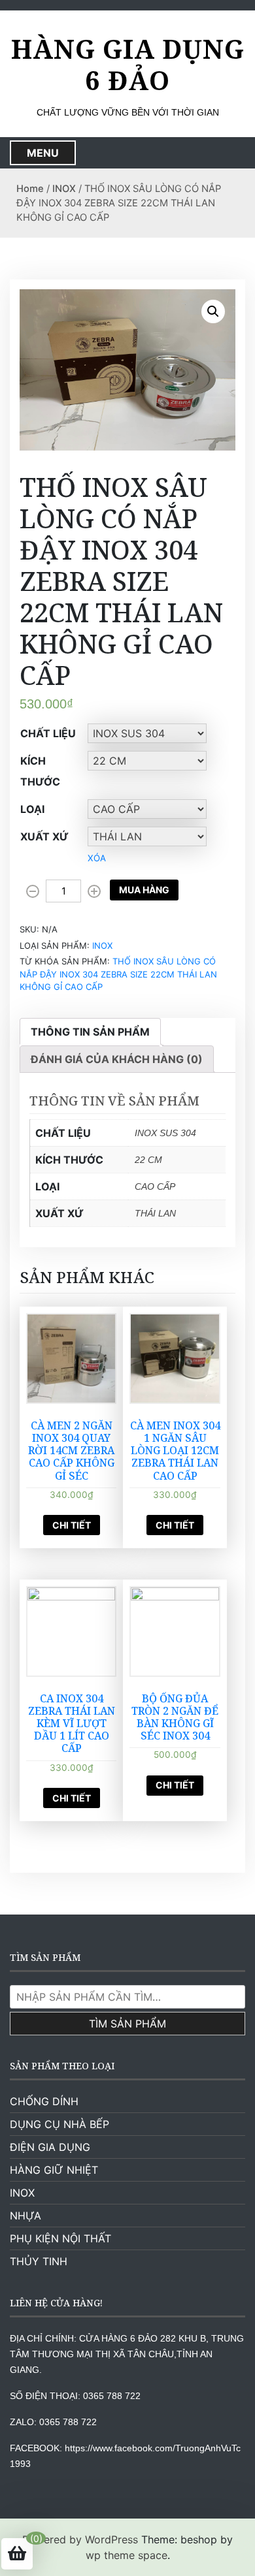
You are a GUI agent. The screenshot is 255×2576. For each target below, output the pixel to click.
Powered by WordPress (80, 2539)
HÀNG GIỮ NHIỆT (54, 2170)
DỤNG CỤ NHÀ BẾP (59, 2124)
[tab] (90, 1032)
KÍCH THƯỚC (40, 771)
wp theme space (127, 2555)
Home (30, 189)
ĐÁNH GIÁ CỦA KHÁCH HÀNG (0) (117, 1059)
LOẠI (32, 809)
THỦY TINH (39, 2261)
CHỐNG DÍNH (44, 2101)
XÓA (97, 858)
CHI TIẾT (72, 1525)
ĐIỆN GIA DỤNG (50, 2147)
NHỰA (25, 2216)
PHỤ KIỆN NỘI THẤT (60, 2238)
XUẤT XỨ (44, 836)
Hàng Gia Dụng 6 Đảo (128, 65)
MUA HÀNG (144, 890)
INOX (64, 189)
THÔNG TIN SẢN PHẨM (90, 1032)
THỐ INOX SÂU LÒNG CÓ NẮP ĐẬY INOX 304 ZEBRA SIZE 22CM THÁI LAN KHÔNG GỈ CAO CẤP (118, 974)
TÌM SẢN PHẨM (127, 2024)
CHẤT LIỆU (48, 733)
